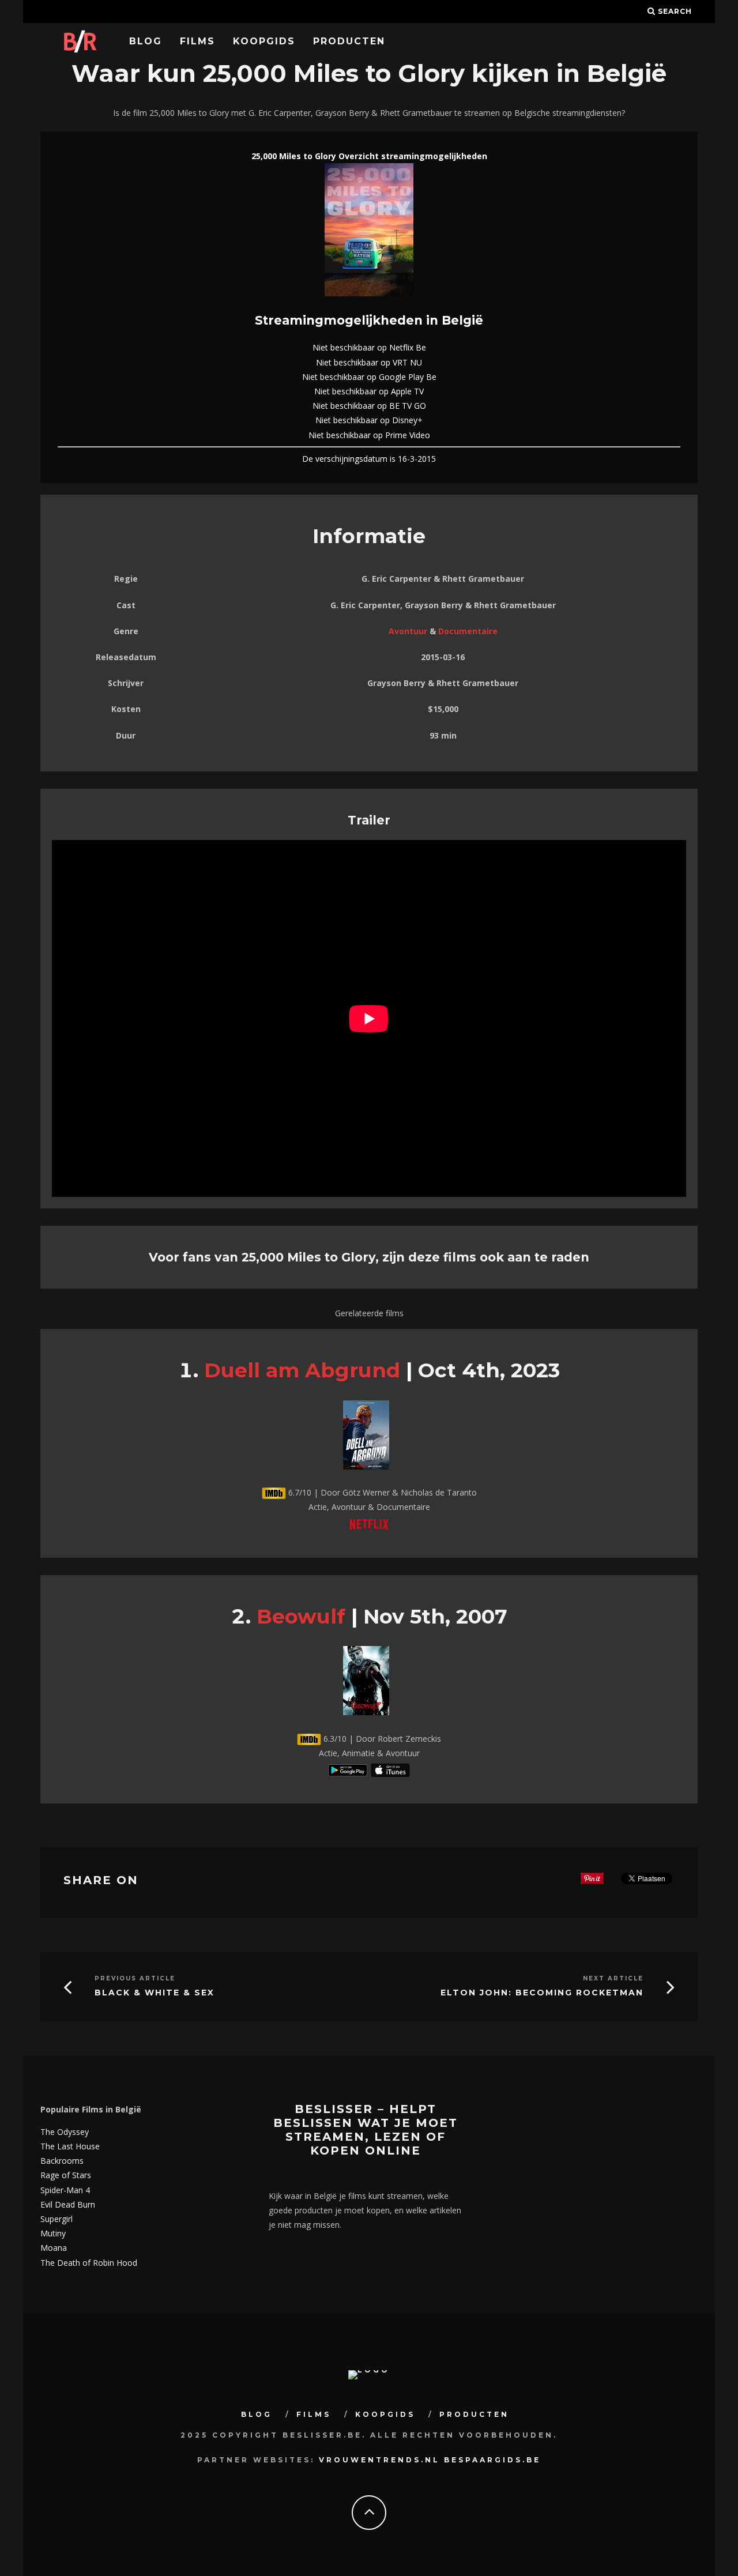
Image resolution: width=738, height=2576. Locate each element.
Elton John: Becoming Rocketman (542, 1993)
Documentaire (468, 631)
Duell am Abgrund (302, 1370)
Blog (146, 41)
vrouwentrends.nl (379, 2460)
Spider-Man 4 (65, 2190)
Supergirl (57, 2219)
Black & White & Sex (155, 1993)
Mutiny (53, 2233)
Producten (349, 41)
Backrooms (62, 2161)
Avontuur (408, 631)
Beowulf (301, 1616)
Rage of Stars (66, 2175)
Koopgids (264, 41)
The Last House (70, 2146)
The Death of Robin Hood (89, 2263)
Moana (54, 2248)
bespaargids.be (492, 2460)
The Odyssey (65, 2132)
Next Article (613, 1978)
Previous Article (135, 1978)
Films (197, 41)
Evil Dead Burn (68, 2204)
